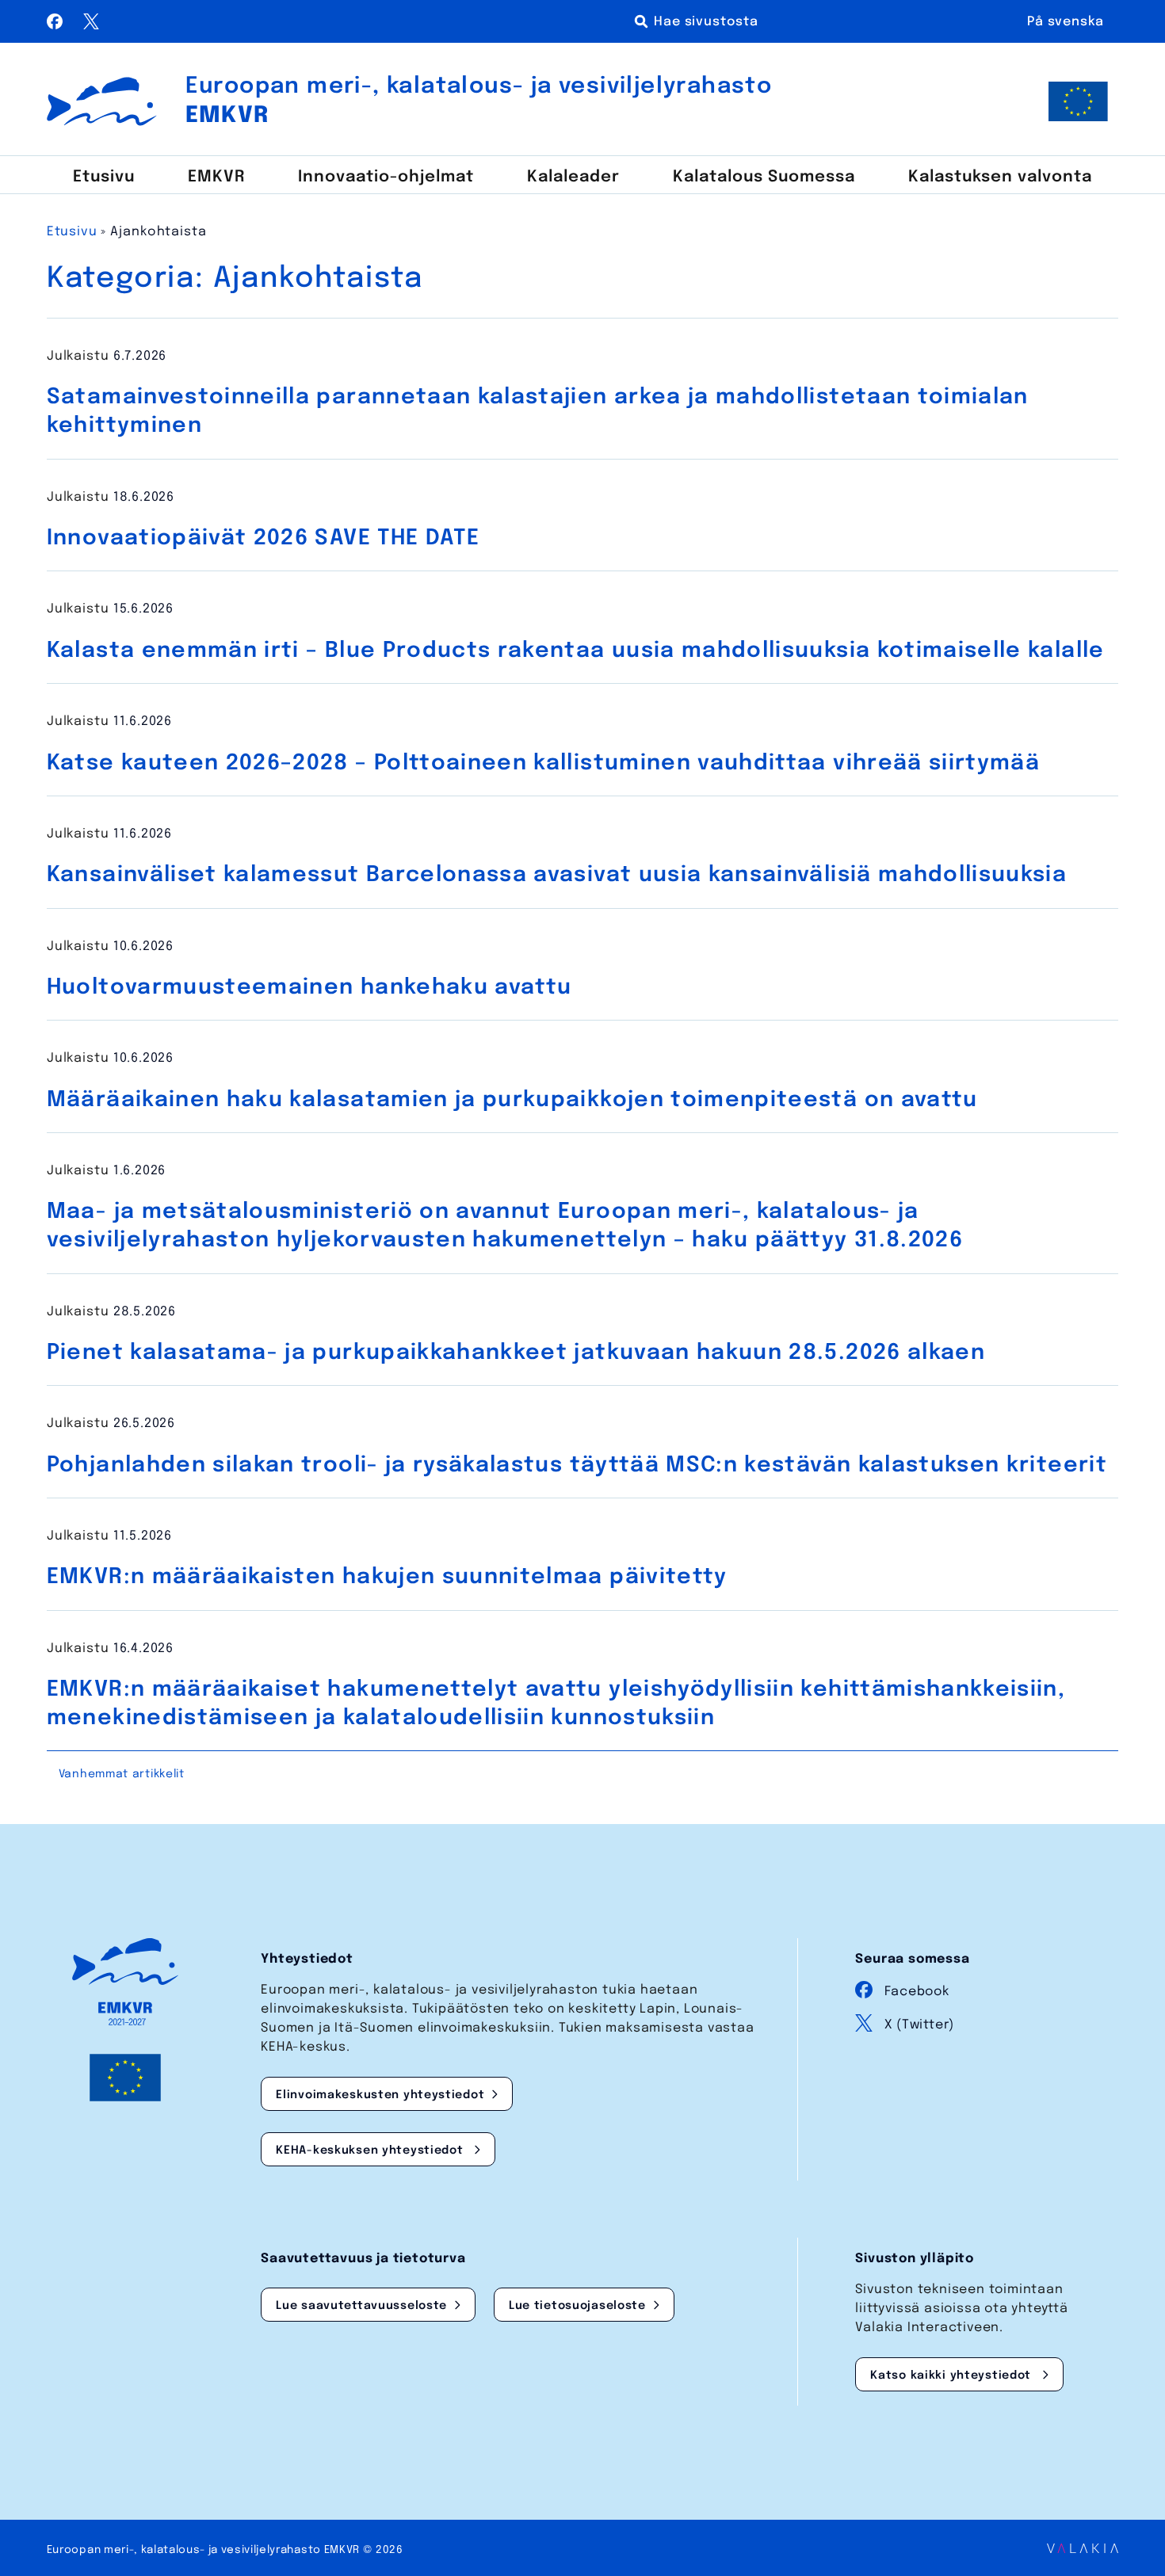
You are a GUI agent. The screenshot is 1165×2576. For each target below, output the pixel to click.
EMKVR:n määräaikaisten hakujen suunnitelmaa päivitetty (387, 1577)
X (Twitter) (919, 2025)
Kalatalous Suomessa (764, 177)
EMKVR (216, 177)
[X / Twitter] (91, 25)
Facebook (917, 1992)
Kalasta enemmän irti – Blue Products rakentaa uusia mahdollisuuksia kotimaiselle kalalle (576, 651)
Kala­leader (573, 177)
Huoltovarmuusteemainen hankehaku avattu (309, 988)
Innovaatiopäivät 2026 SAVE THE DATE (263, 538)
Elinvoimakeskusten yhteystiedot (380, 2095)
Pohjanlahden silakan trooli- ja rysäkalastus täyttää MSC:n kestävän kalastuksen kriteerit (577, 1465)
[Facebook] (57, 25)
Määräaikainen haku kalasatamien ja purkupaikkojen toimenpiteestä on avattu (512, 1100)
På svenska (1066, 22)
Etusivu (104, 177)
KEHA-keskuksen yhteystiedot (371, 2150)
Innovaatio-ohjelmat (386, 177)
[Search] (699, 21)
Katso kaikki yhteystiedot (953, 2376)
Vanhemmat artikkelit (122, 1774)
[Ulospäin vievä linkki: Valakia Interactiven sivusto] (1083, 2549)
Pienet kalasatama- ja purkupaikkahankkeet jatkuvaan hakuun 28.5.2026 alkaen (516, 1353)
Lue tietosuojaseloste (577, 2306)
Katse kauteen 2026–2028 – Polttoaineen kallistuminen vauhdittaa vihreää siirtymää (543, 763)
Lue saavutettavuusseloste (361, 2306)
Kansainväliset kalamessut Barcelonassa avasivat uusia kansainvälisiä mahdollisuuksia (557, 875)
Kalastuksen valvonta (1000, 177)
